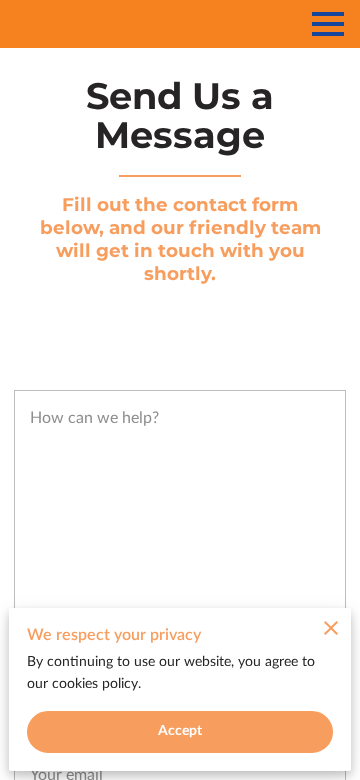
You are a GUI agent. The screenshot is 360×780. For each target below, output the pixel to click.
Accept (180, 731)
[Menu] (328, 24)
